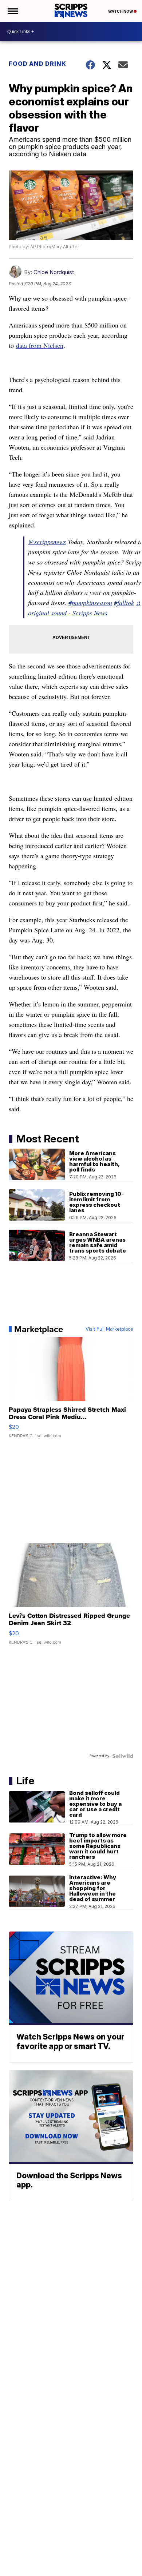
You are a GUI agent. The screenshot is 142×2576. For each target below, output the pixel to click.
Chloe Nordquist (54, 272)
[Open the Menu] (12, 11)
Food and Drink (38, 64)
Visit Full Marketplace (109, 1329)
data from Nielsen (40, 345)
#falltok (124, 603)
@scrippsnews (47, 542)
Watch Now (121, 11)
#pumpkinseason (90, 603)
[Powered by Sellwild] (123, 1756)
